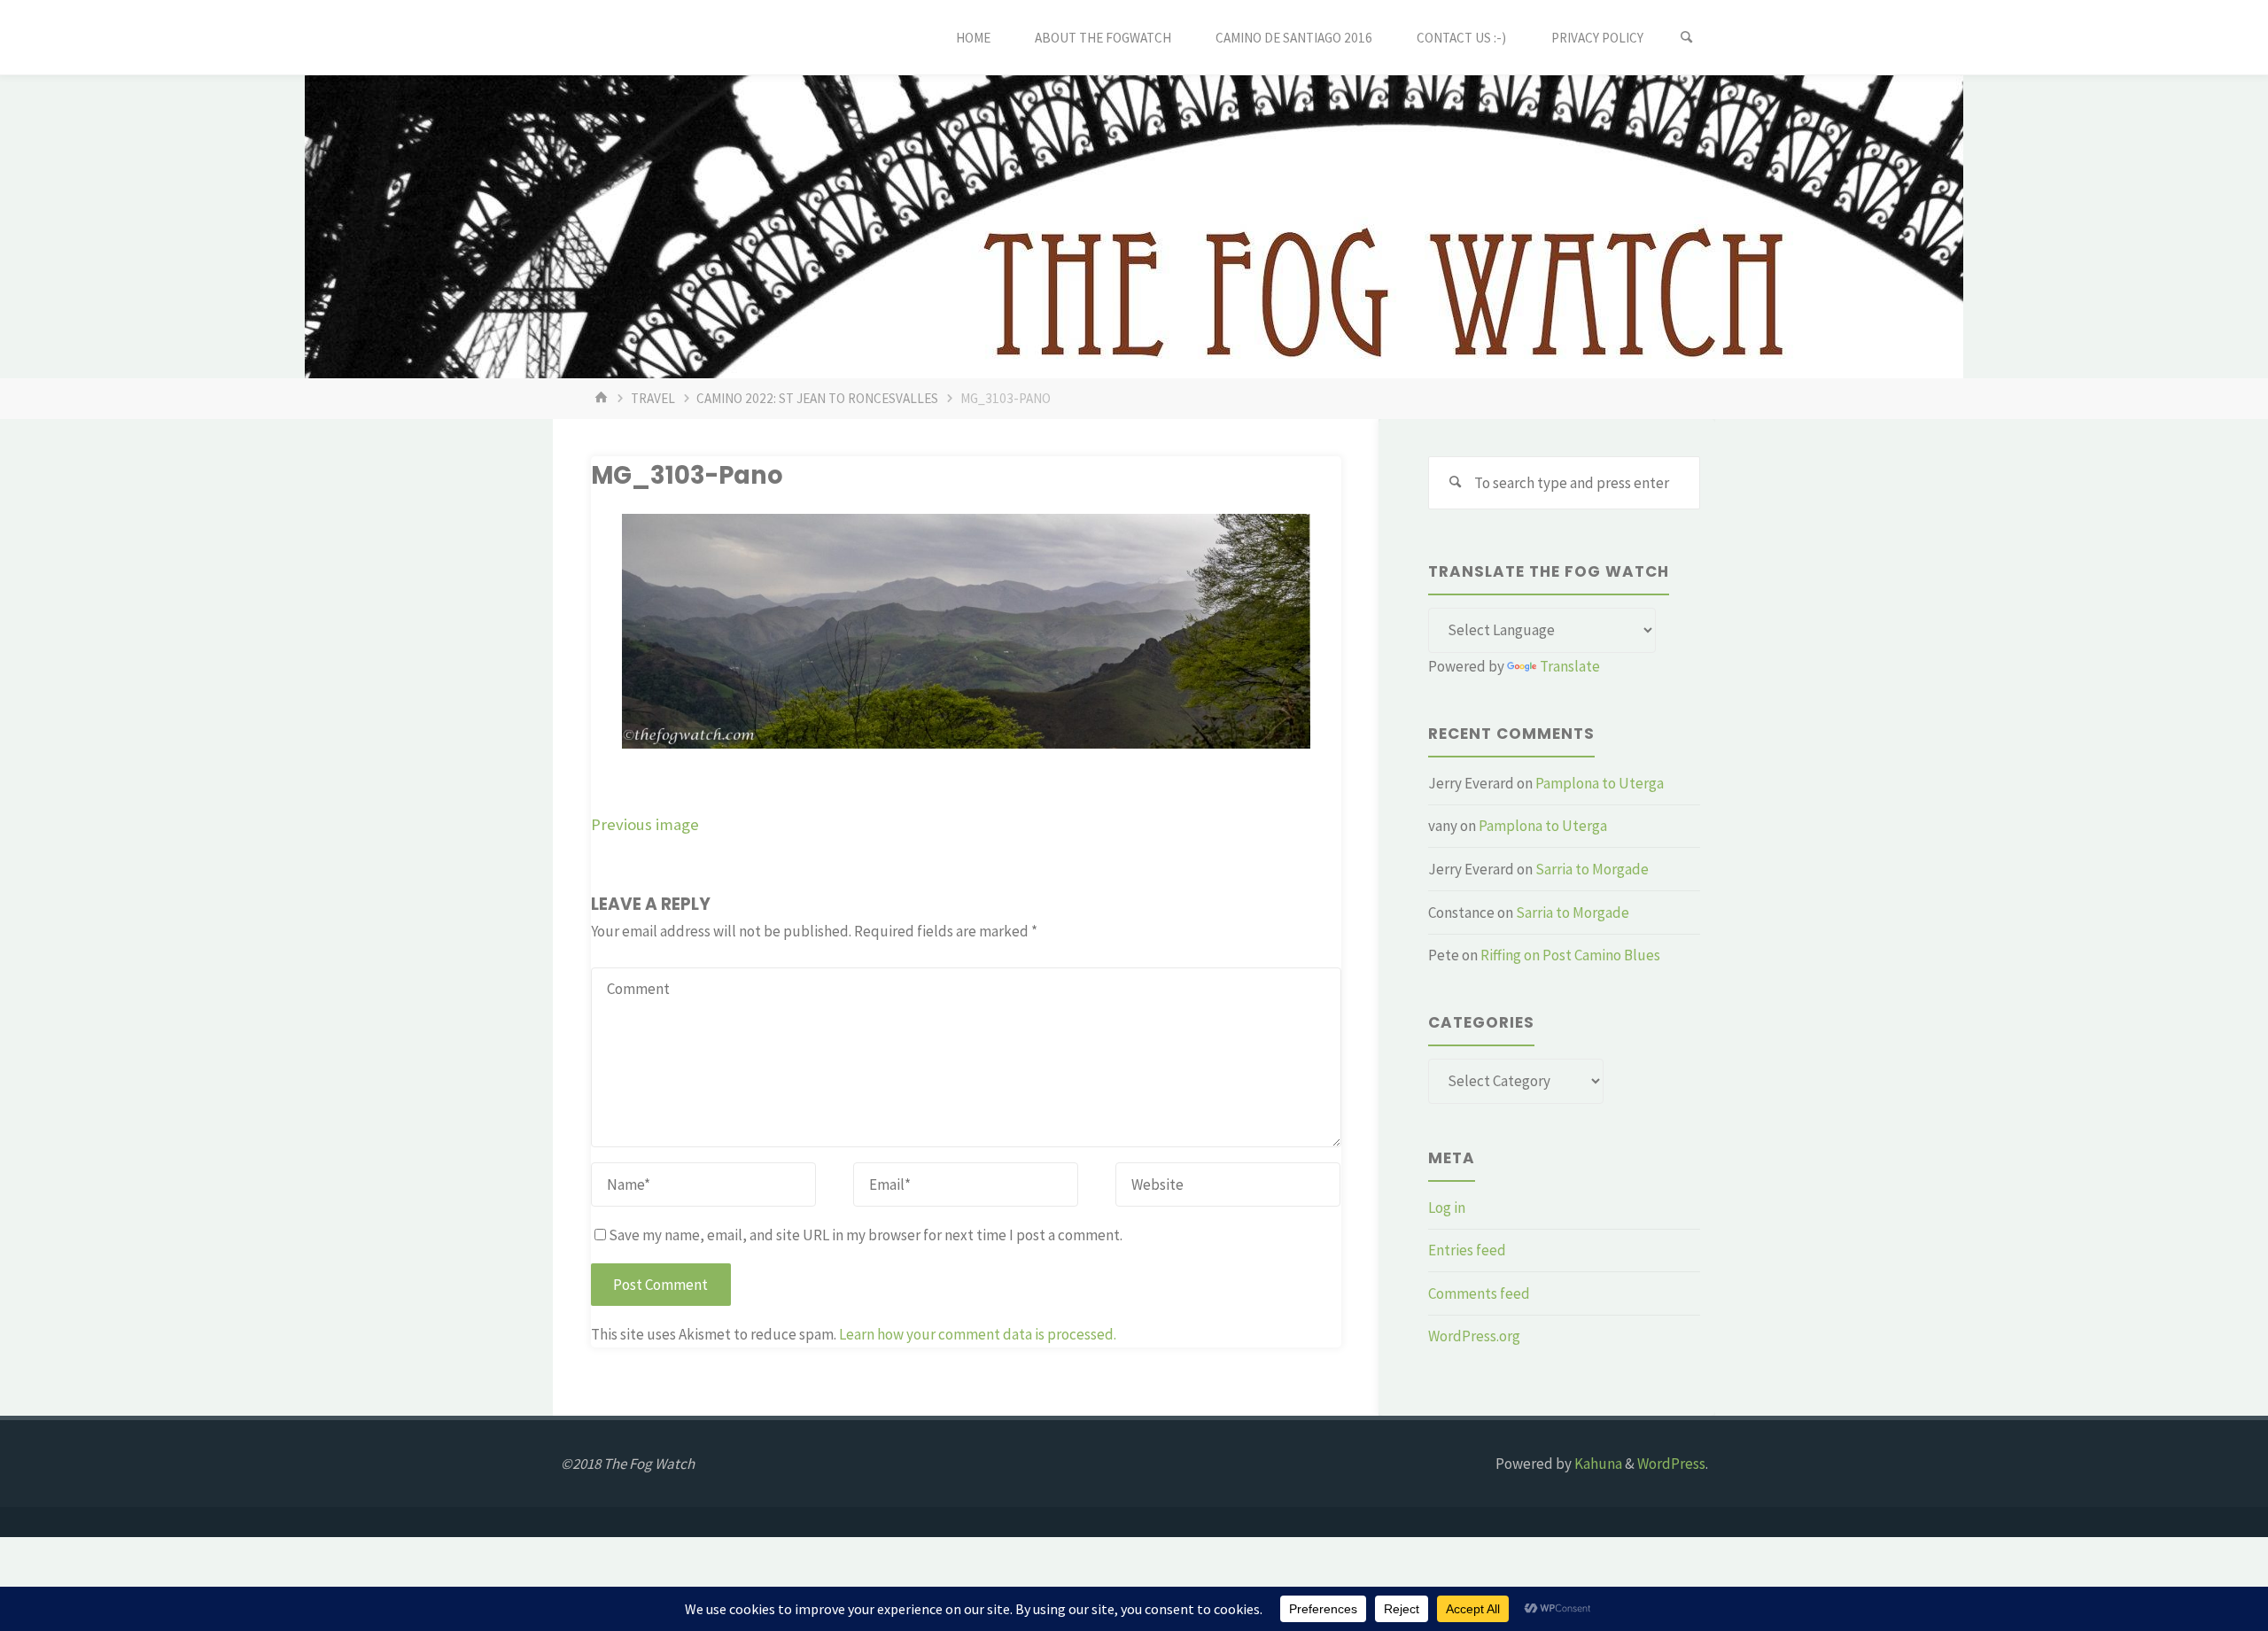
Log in (1447, 1208)
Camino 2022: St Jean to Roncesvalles (817, 398)
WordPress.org (1474, 1336)
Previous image (645, 824)
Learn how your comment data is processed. (978, 1334)
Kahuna (1597, 1464)
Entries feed (1467, 1250)
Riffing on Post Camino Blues (1570, 955)
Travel (653, 398)
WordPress (1671, 1464)
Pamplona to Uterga (1600, 783)
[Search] (1687, 38)
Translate (1570, 666)
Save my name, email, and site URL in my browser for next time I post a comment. (866, 1235)
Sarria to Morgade (1592, 869)
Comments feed (1479, 1293)
